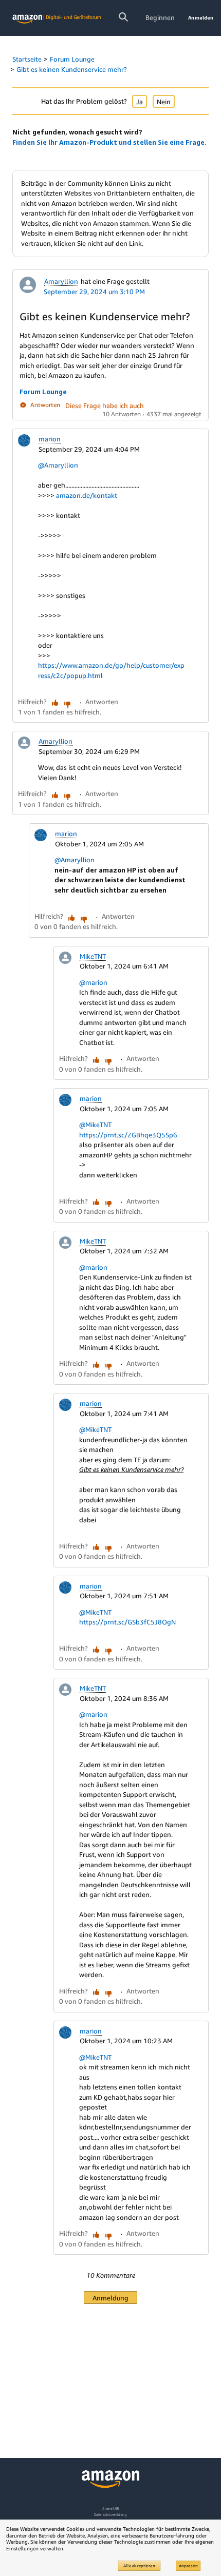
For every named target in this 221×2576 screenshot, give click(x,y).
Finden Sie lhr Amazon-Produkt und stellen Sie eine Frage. (109, 142)
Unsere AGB (111, 2509)
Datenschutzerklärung (110, 2515)
